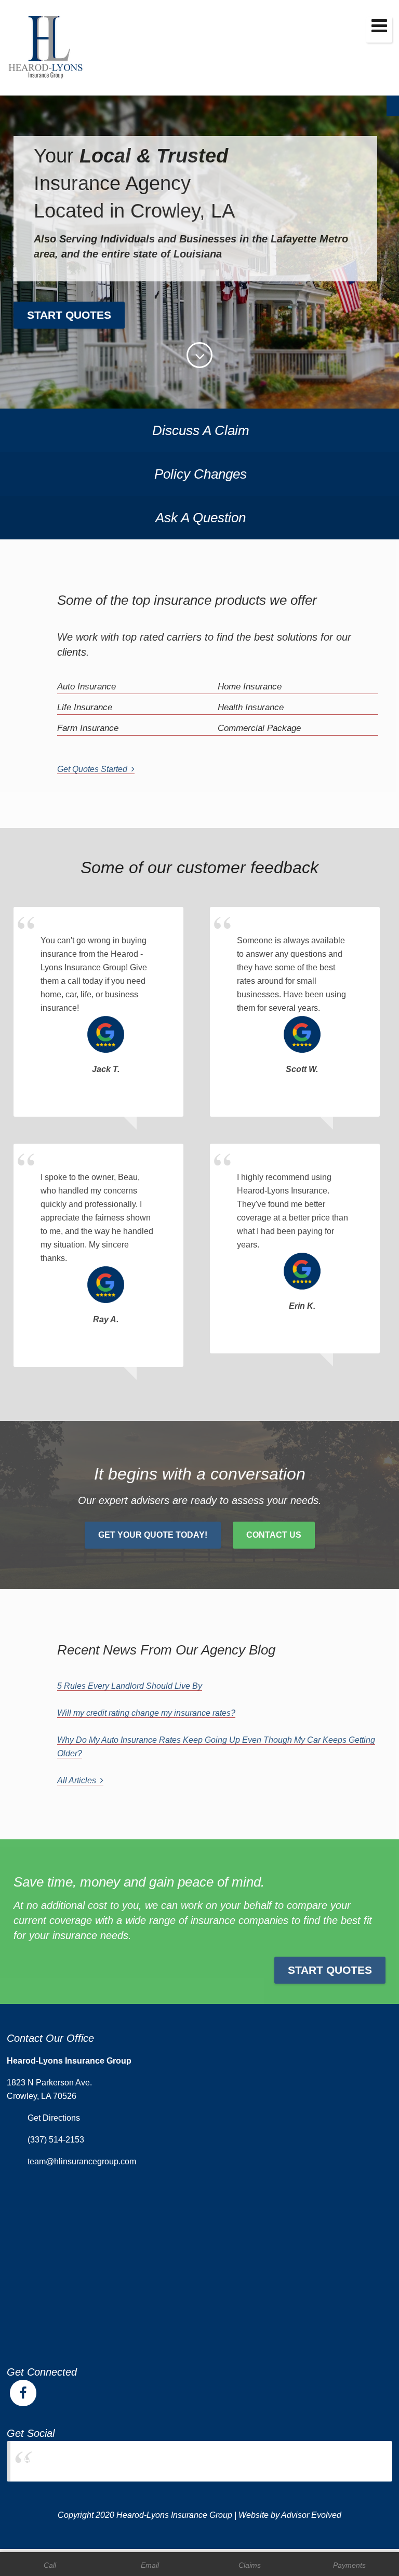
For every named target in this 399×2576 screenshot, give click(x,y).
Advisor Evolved (311, 2515)
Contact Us (274, 1535)
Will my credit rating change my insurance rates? (146, 1713)
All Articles (79, 1780)
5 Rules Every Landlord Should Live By (130, 1686)
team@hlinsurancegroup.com (82, 2161)
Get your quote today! (153, 1535)
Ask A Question (201, 518)
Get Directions (54, 2118)
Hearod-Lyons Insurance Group (82, 2461)
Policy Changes (201, 474)
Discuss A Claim (201, 430)
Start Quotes (69, 315)
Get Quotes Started (94, 769)
